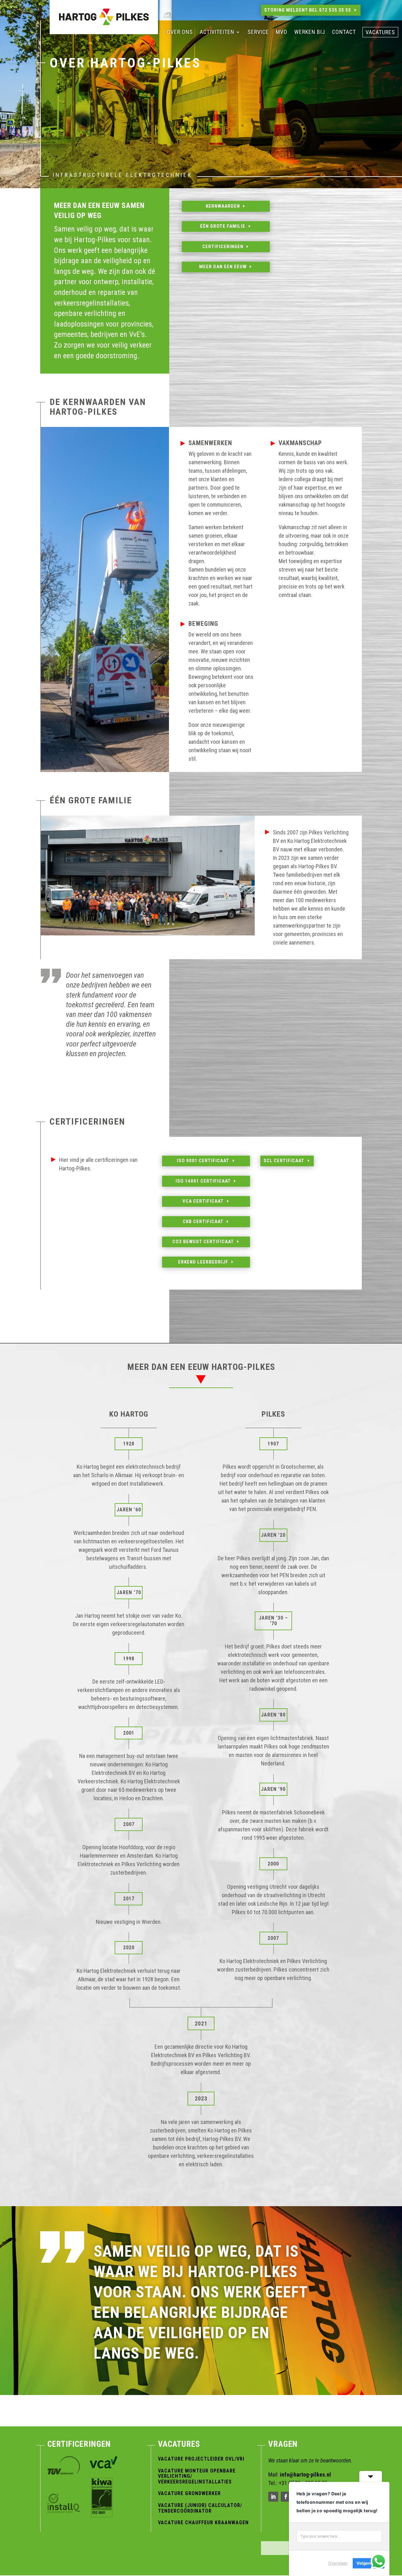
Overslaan (338, 2563)
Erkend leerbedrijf (203, 1262)
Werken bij (310, 32)
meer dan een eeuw (223, 267)
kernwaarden (223, 206)
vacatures (380, 33)
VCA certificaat (203, 1201)
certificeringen (223, 247)
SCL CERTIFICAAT (284, 1161)
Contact (344, 32)
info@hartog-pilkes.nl (305, 2475)
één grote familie (223, 226)
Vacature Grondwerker (189, 2493)
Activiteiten (217, 32)
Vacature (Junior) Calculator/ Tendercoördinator (200, 2508)
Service (258, 32)
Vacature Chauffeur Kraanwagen (203, 2523)
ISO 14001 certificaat (203, 1181)
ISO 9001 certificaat (203, 1161)
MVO (282, 32)
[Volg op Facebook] (286, 2497)
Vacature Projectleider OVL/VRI (201, 2459)
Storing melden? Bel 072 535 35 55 (308, 10)
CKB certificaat (203, 1221)
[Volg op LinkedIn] (273, 2497)
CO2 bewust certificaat (203, 1242)
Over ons (180, 32)
